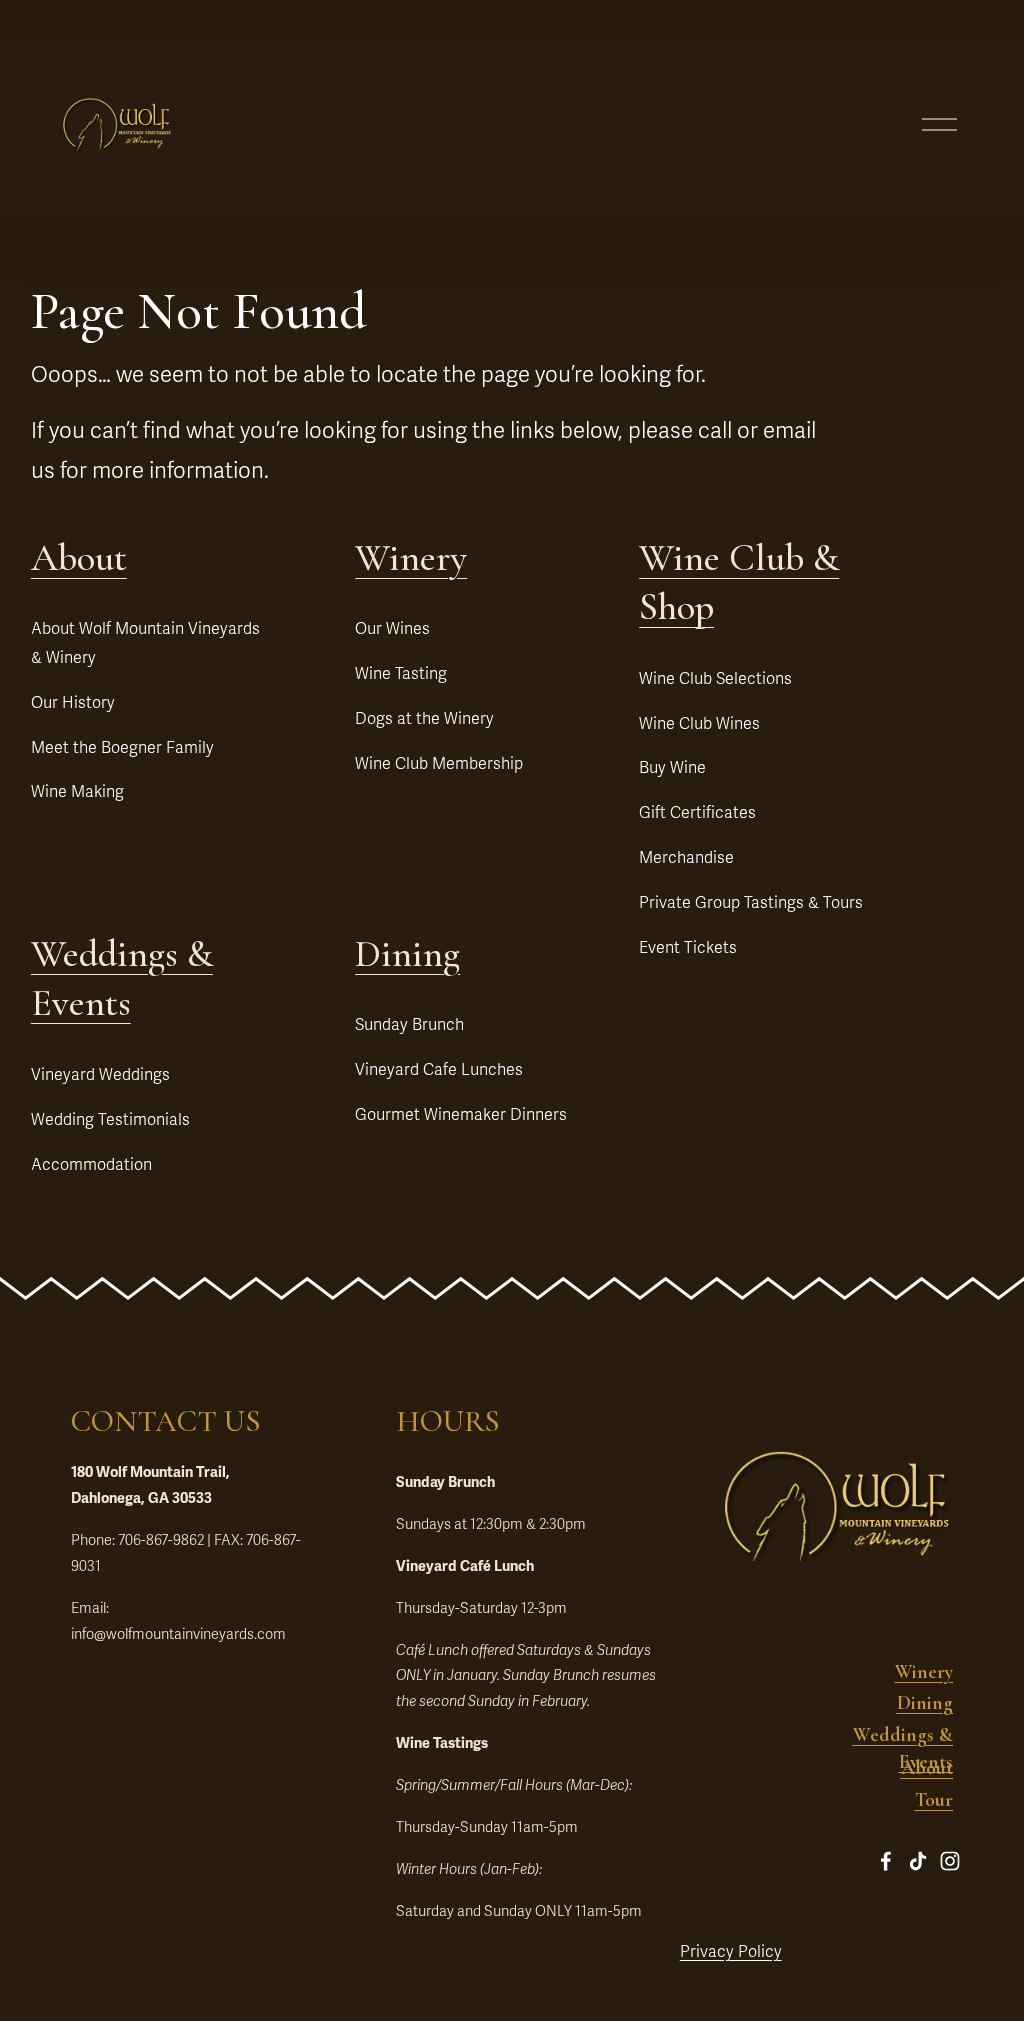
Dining (407, 954)
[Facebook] (886, 1861)
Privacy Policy (731, 1952)
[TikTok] (918, 1861)
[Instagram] (950, 1861)
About (79, 558)
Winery (411, 558)
